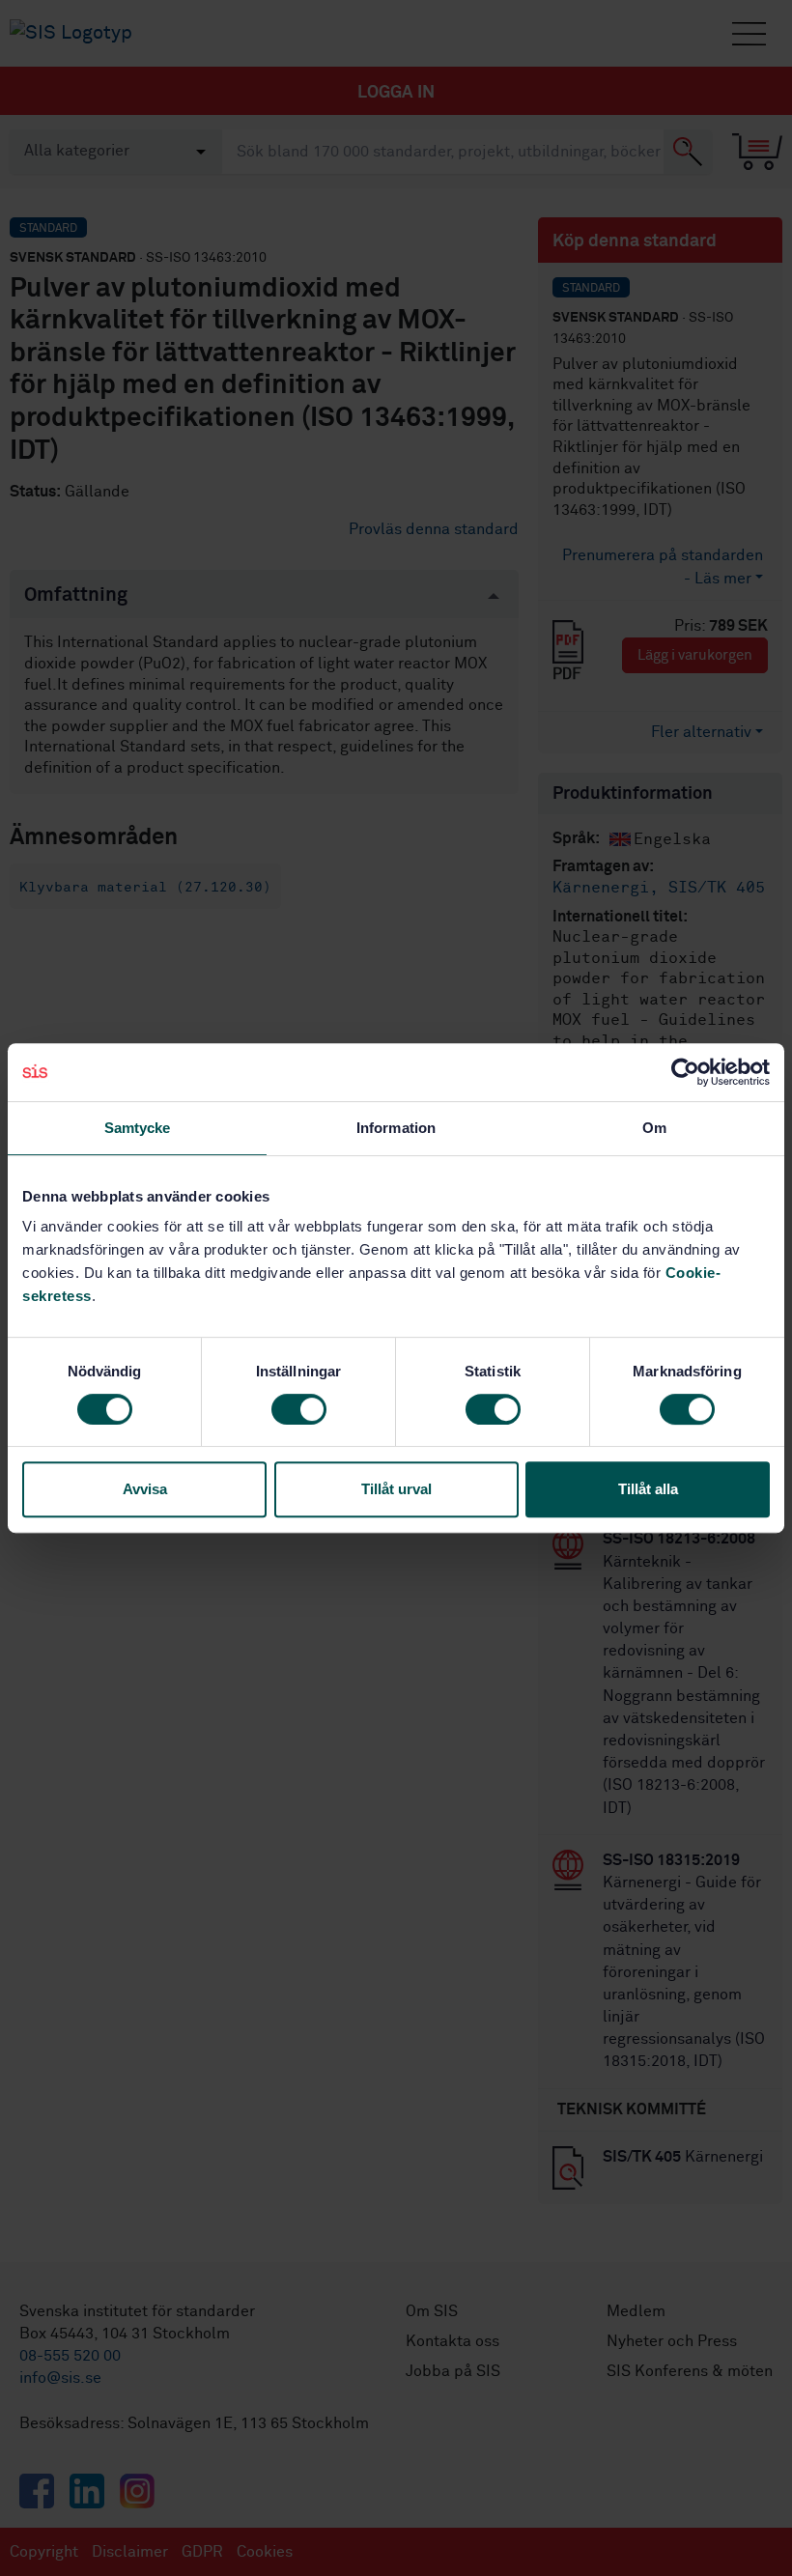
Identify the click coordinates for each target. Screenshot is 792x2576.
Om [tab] (654, 1128)
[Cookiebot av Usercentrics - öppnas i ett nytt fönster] (685, 1072)
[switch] (299, 1409)
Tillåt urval (396, 1489)
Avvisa (145, 1489)
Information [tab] (396, 1128)
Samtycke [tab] (138, 1128)
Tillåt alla (648, 1489)
